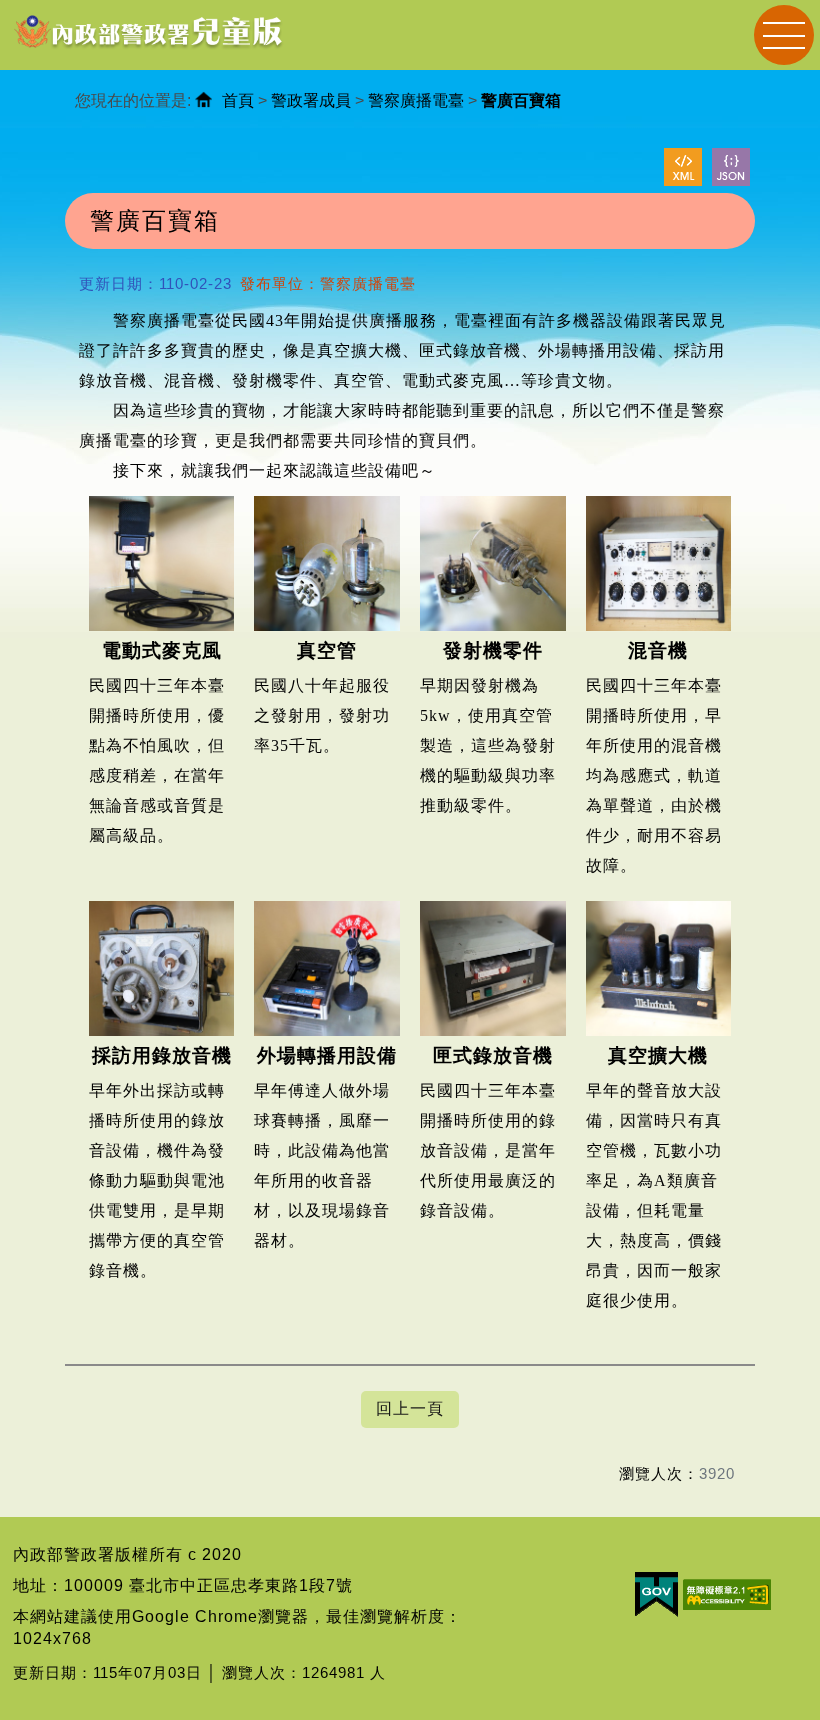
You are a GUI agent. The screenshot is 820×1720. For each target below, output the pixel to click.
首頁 (238, 100)
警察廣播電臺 (416, 100)
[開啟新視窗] (683, 167)
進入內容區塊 (51, 10)
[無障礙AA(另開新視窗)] (727, 1593)
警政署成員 (311, 100)
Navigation (784, 35)
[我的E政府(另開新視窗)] (656, 1593)
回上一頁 (410, 1408)
